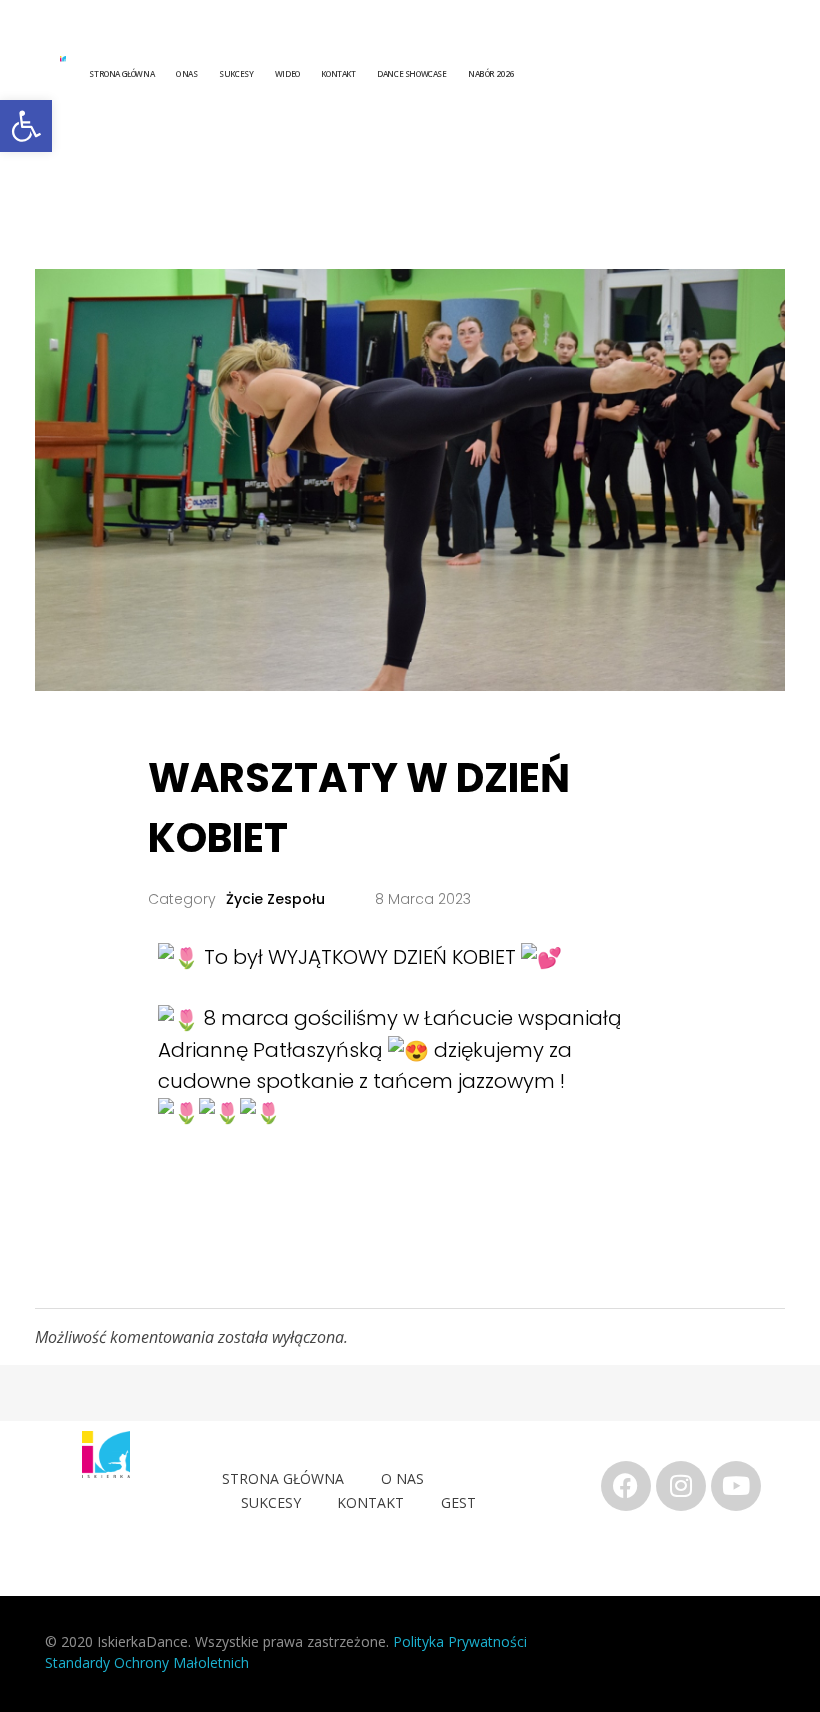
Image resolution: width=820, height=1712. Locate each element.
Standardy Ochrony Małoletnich (147, 1662)
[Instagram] (681, 1486)
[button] (26, 126)
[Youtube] (736, 1486)
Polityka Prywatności (462, 1641)
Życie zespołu (275, 899)
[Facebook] (626, 1486)
